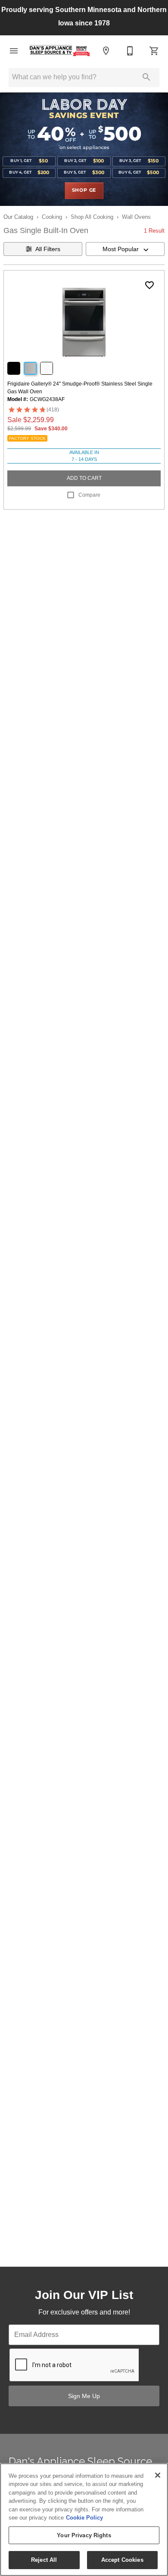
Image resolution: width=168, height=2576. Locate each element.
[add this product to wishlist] (149, 285)
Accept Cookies (122, 2560)
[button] (14, 51)
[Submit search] (146, 77)
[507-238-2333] (130, 51)
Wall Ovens (136, 217)
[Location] (106, 51)
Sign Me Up (84, 2396)
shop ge (84, 190)
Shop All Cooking (92, 217)
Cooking (52, 217)
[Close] (158, 2475)
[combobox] (125, 249)
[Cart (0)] (154, 51)
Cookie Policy (84, 2518)
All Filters (48, 249)
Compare (89, 495)
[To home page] (60, 51)
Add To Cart (84, 478)
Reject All (44, 2560)
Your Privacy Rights (84, 2535)
